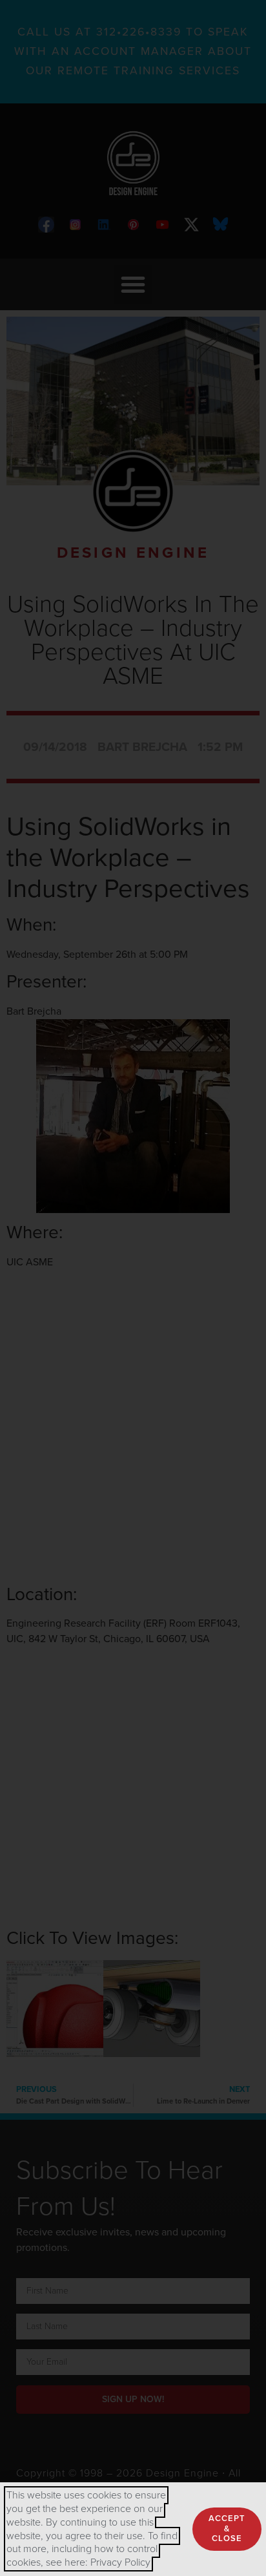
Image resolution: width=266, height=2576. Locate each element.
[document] (133, 1288)
